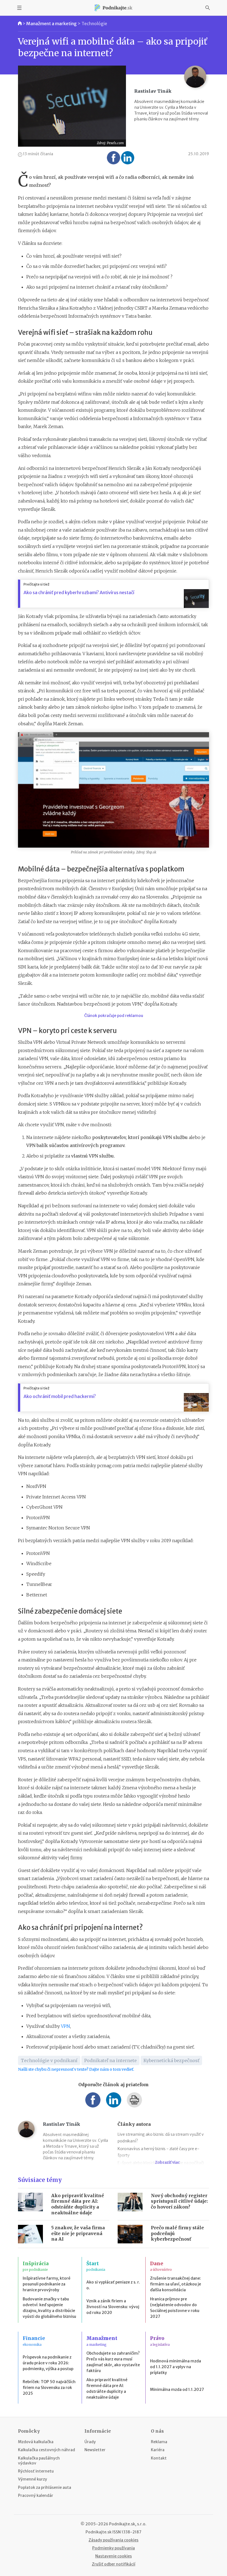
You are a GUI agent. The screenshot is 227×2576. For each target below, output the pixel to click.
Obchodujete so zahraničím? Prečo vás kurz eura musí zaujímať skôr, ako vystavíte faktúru (113, 2362)
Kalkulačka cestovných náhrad (47, 2450)
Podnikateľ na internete (110, 2060)
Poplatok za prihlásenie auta (45, 2487)
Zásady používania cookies (114, 2540)
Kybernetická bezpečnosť (171, 2060)
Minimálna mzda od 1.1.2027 (177, 2389)
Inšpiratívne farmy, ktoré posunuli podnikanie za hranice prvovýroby (47, 2284)
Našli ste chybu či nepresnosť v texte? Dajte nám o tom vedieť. (76, 2069)
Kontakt (159, 2458)
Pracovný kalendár (36, 2495)
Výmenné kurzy (33, 2479)
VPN (65, 2026)
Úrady (90, 2442)
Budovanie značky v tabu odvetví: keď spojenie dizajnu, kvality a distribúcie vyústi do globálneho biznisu (49, 2308)
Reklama (159, 2442)
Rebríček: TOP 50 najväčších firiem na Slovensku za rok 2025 (49, 2388)
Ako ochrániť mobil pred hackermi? (60, 1396)
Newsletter (95, 2450)
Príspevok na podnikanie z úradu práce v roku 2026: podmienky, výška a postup (48, 2363)
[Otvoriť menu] (19, 8)
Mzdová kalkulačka (36, 2442)
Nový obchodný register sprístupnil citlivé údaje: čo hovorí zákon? (179, 2201)
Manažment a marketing (51, 24)
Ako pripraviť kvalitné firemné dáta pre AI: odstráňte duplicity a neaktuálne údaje (78, 2204)
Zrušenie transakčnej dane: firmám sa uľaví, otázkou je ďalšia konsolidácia (176, 2284)
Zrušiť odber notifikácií (114, 2564)
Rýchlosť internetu (36, 2471)
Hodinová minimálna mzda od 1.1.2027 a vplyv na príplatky (176, 2367)
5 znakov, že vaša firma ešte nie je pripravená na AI (78, 2233)
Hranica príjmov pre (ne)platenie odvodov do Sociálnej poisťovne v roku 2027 (175, 2308)
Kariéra (158, 2450)
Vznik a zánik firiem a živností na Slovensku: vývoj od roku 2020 (113, 2307)
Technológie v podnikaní (49, 2060)
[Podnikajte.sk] (114, 8)
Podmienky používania (114, 2548)
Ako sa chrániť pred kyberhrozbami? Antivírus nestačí (79, 592)
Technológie (94, 24)
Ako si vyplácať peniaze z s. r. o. (113, 2285)
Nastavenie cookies (114, 2556)
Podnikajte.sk (99, 2532)
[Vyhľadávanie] (208, 8)
